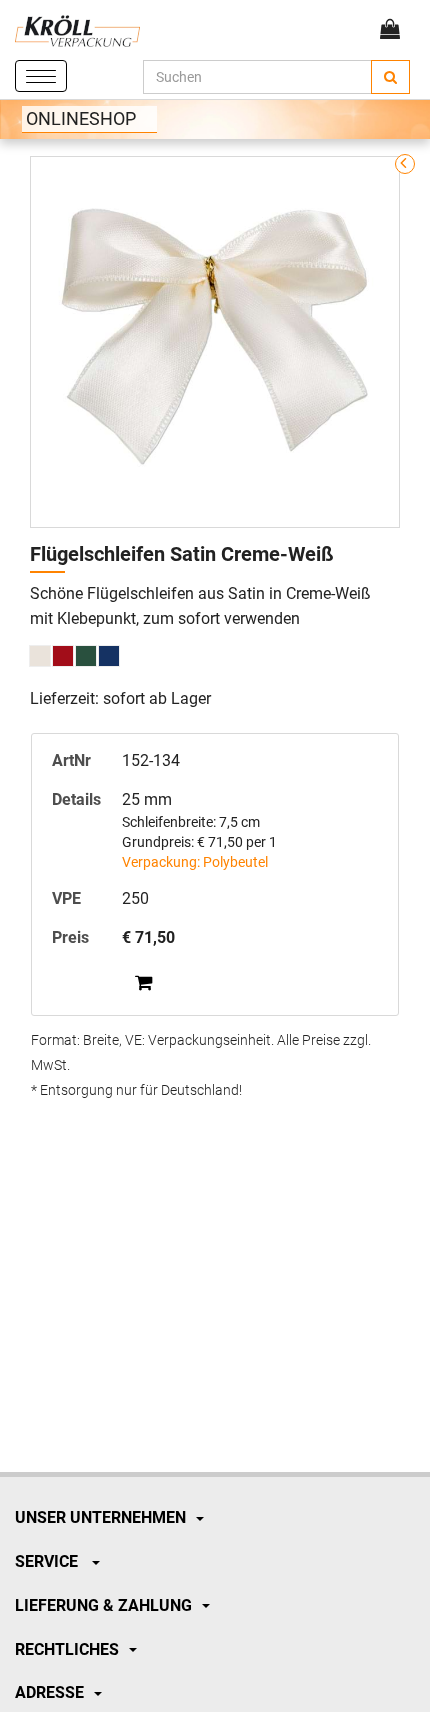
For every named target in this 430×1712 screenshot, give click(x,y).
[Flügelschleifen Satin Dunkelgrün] (86, 656)
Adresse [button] (49, 1692)
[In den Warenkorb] (143, 982)
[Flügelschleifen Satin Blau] (109, 656)
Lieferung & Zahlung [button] (103, 1605)
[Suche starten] (390, 77)
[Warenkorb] (390, 29)
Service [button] (48, 1561)
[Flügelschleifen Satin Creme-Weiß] (40, 656)
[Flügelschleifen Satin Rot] (63, 656)
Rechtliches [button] (67, 1649)
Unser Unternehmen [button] (100, 1517)
